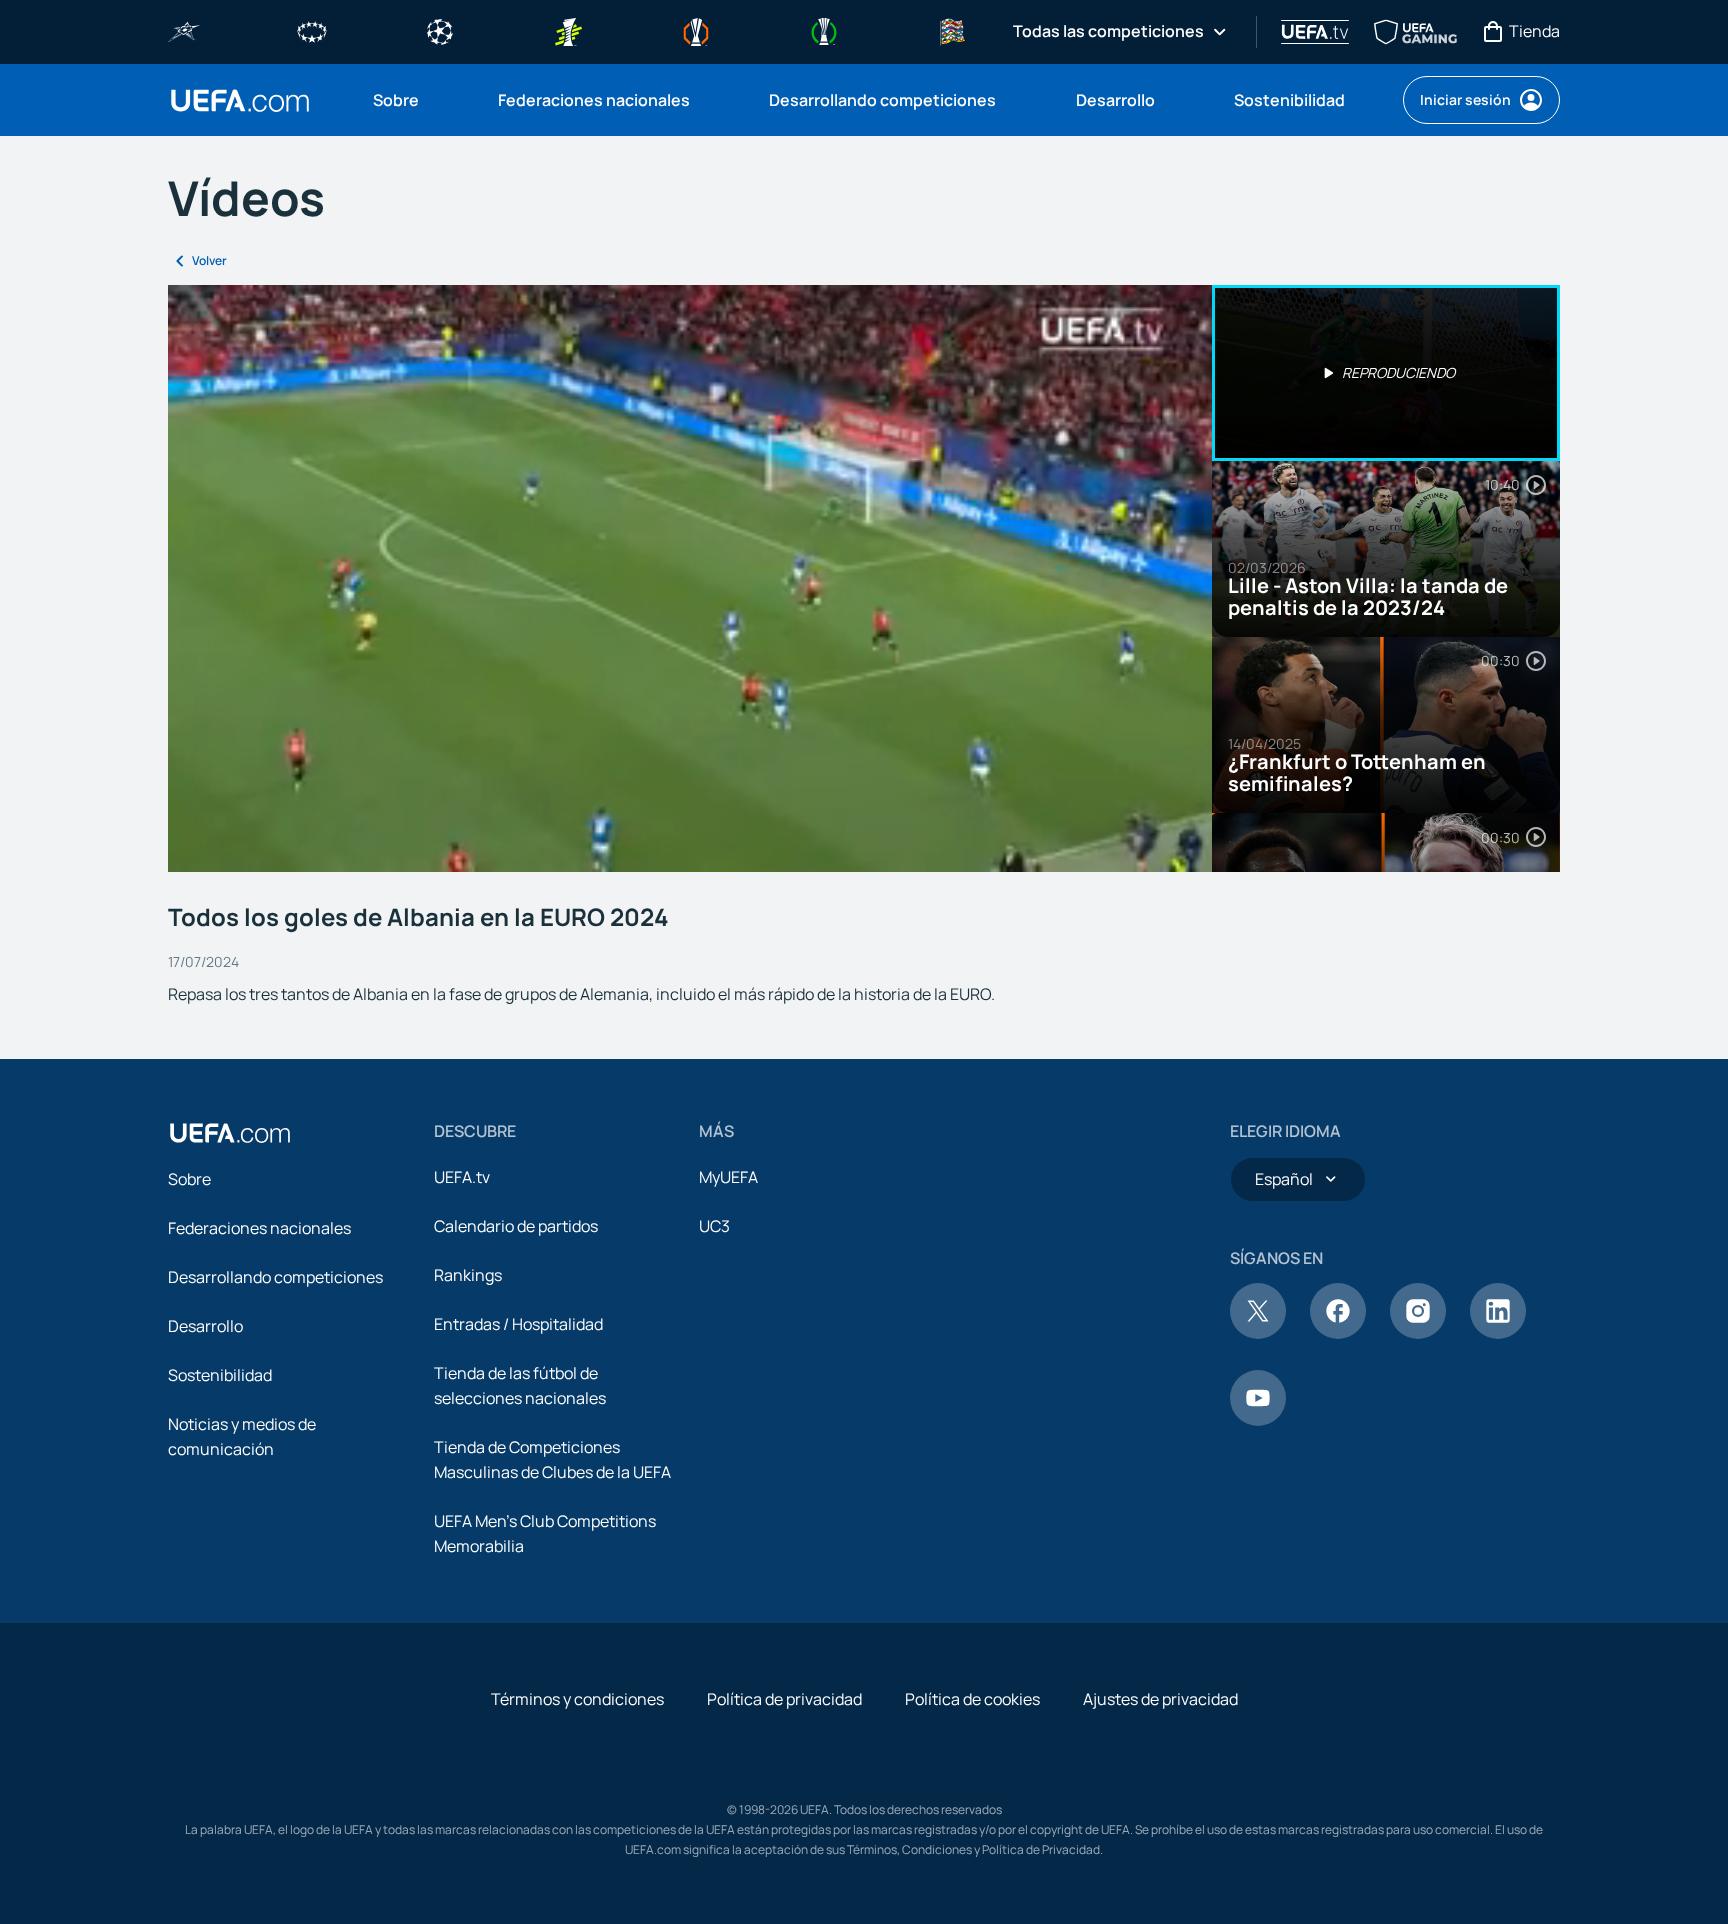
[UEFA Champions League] (440, 30)
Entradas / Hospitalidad (518, 1324)
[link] (396, 100)
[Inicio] (230, 1133)
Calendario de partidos (516, 1226)
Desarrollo (205, 1326)
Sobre (189, 1179)
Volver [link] (209, 260)
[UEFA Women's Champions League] (312, 30)
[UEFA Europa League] (696, 30)
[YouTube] (1258, 1420)
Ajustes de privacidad (1160, 1699)
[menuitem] (410, 100)
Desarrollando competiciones (275, 1277)
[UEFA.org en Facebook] (1338, 1333)
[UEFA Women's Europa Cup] (568, 30)
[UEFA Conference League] (824, 30)
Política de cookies (972, 1699)
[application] (690, 578)
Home (240, 100)
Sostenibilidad (220, 1375)
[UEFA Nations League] (952, 30)
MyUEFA (728, 1177)
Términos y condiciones (577, 1699)
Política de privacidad (784, 1699)
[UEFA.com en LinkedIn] (1498, 1333)
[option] (1386, 373)
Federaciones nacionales (259, 1228)
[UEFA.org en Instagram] (1418, 1333)
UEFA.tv (462, 1177)
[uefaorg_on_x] (1258, 1333)
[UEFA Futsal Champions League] (184, 30)
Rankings (468, 1275)
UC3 (714, 1226)
